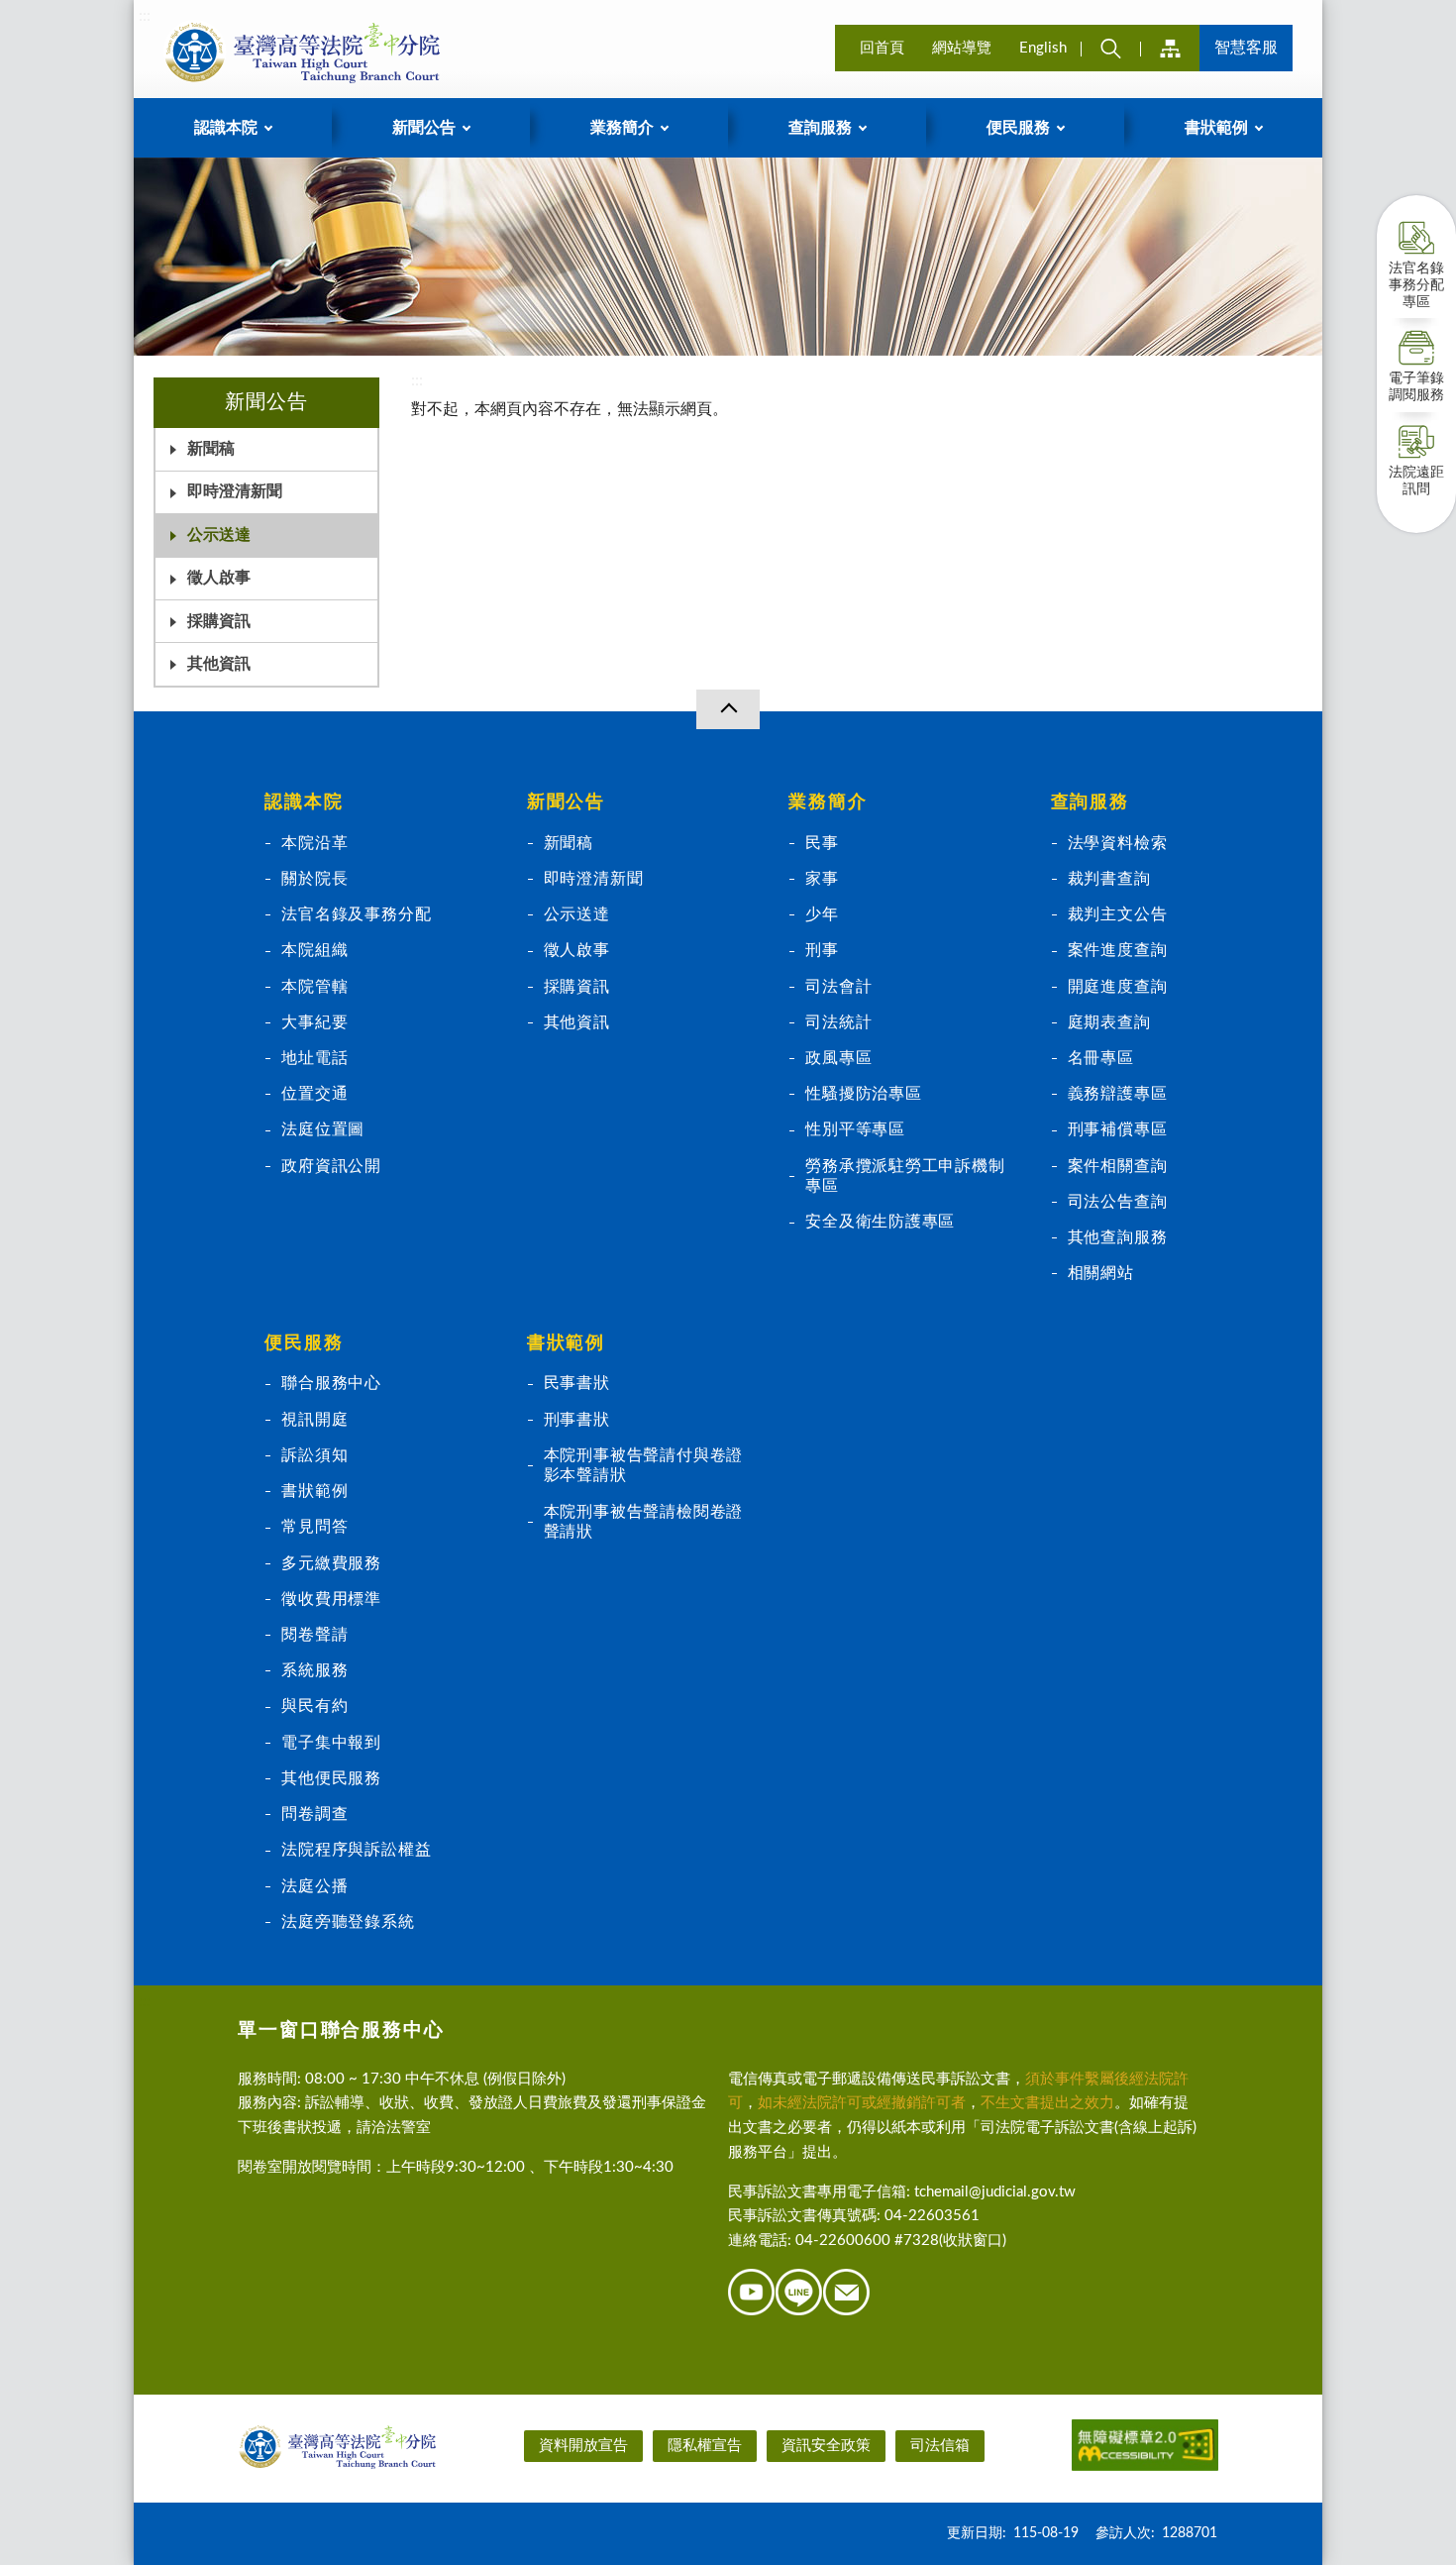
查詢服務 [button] (820, 128)
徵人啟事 (219, 578)
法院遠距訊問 (1416, 481)
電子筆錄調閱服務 (1416, 387)
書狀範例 (314, 1491)
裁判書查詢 (1109, 879)
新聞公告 (566, 802)
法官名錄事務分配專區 (1416, 285)
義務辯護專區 (1118, 1094)
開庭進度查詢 (1118, 987)
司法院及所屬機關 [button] (1170, 48)
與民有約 (314, 1706)
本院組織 (314, 950)
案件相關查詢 (1118, 1166)
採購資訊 (219, 621)
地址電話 (314, 1058)
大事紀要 (314, 1022)
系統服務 (314, 1670)
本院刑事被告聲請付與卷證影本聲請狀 (643, 1465)
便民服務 (304, 1343)
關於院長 (314, 879)
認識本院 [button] (226, 128)
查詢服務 (1090, 802)
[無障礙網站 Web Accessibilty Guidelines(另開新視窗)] (1145, 2449)
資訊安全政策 (826, 2446)
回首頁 (882, 48)
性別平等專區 (855, 1129)
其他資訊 (219, 664)
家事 (822, 879)
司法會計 (838, 987)
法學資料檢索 (1118, 843)
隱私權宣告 (705, 2446)
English (1043, 48)
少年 (822, 914)
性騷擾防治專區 (864, 1094)
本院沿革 (314, 843)
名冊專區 (1101, 1058)
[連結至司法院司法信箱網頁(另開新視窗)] (847, 2312)
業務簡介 (828, 802)
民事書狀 (577, 1383)
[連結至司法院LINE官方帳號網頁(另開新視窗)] (799, 2312)
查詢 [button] (1110, 48)
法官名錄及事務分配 (356, 914)
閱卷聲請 (314, 1635)
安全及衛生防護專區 (880, 1222)
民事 (822, 843)
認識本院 (304, 802)
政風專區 (838, 1058)
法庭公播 (314, 1886)
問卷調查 (314, 1814)
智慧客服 (1246, 48)
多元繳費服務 (331, 1563)
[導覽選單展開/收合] (728, 709)
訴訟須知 (314, 1455)
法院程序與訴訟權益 (356, 1850)
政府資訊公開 (331, 1166)
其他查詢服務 (1118, 1237)
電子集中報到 (331, 1743)
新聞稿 (211, 449)
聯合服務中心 (331, 1383)
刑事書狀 (577, 1420)
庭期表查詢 (1109, 1022)
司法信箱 (940, 2446)
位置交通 (314, 1094)
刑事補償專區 (1118, 1129)
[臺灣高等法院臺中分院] (298, 52)
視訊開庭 (314, 1420)
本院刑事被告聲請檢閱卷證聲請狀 (643, 1522)
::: (145, 16)
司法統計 (838, 1022)
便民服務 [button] (1018, 128)
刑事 (822, 950)
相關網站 (1101, 1273)
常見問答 (314, 1527)
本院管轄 (314, 987)
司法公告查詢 (1118, 1202)
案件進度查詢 (1118, 950)
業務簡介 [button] (622, 128)
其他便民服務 (331, 1778)
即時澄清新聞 (235, 491)
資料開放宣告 (583, 2446)
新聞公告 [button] (424, 128)
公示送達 (219, 535)
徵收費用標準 (331, 1599)
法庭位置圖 (323, 1129)
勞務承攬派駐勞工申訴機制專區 (905, 1176)
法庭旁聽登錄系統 (348, 1922)
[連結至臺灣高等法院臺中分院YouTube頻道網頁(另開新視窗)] (752, 2312)
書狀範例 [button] (1216, 128)
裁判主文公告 (1118, 914)
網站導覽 (962, 48)
